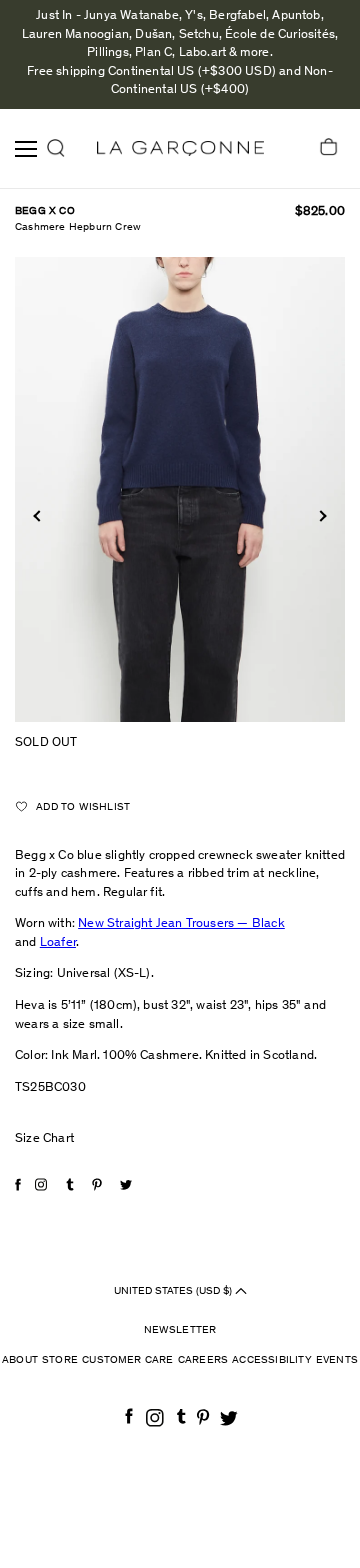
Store (60, 1360)
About (20, 1360)
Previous (38, 516)
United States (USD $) (174, 1290)
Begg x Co (45, 211)
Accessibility (272, 1360)
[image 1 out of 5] (180, 489)
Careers (203, 1360)
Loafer (58, 943)
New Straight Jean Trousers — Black (181, 924)
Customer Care (128, 1360)
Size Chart (44, 1139)
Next (320, 516)
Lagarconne (180, 148)
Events (337, 1360)
